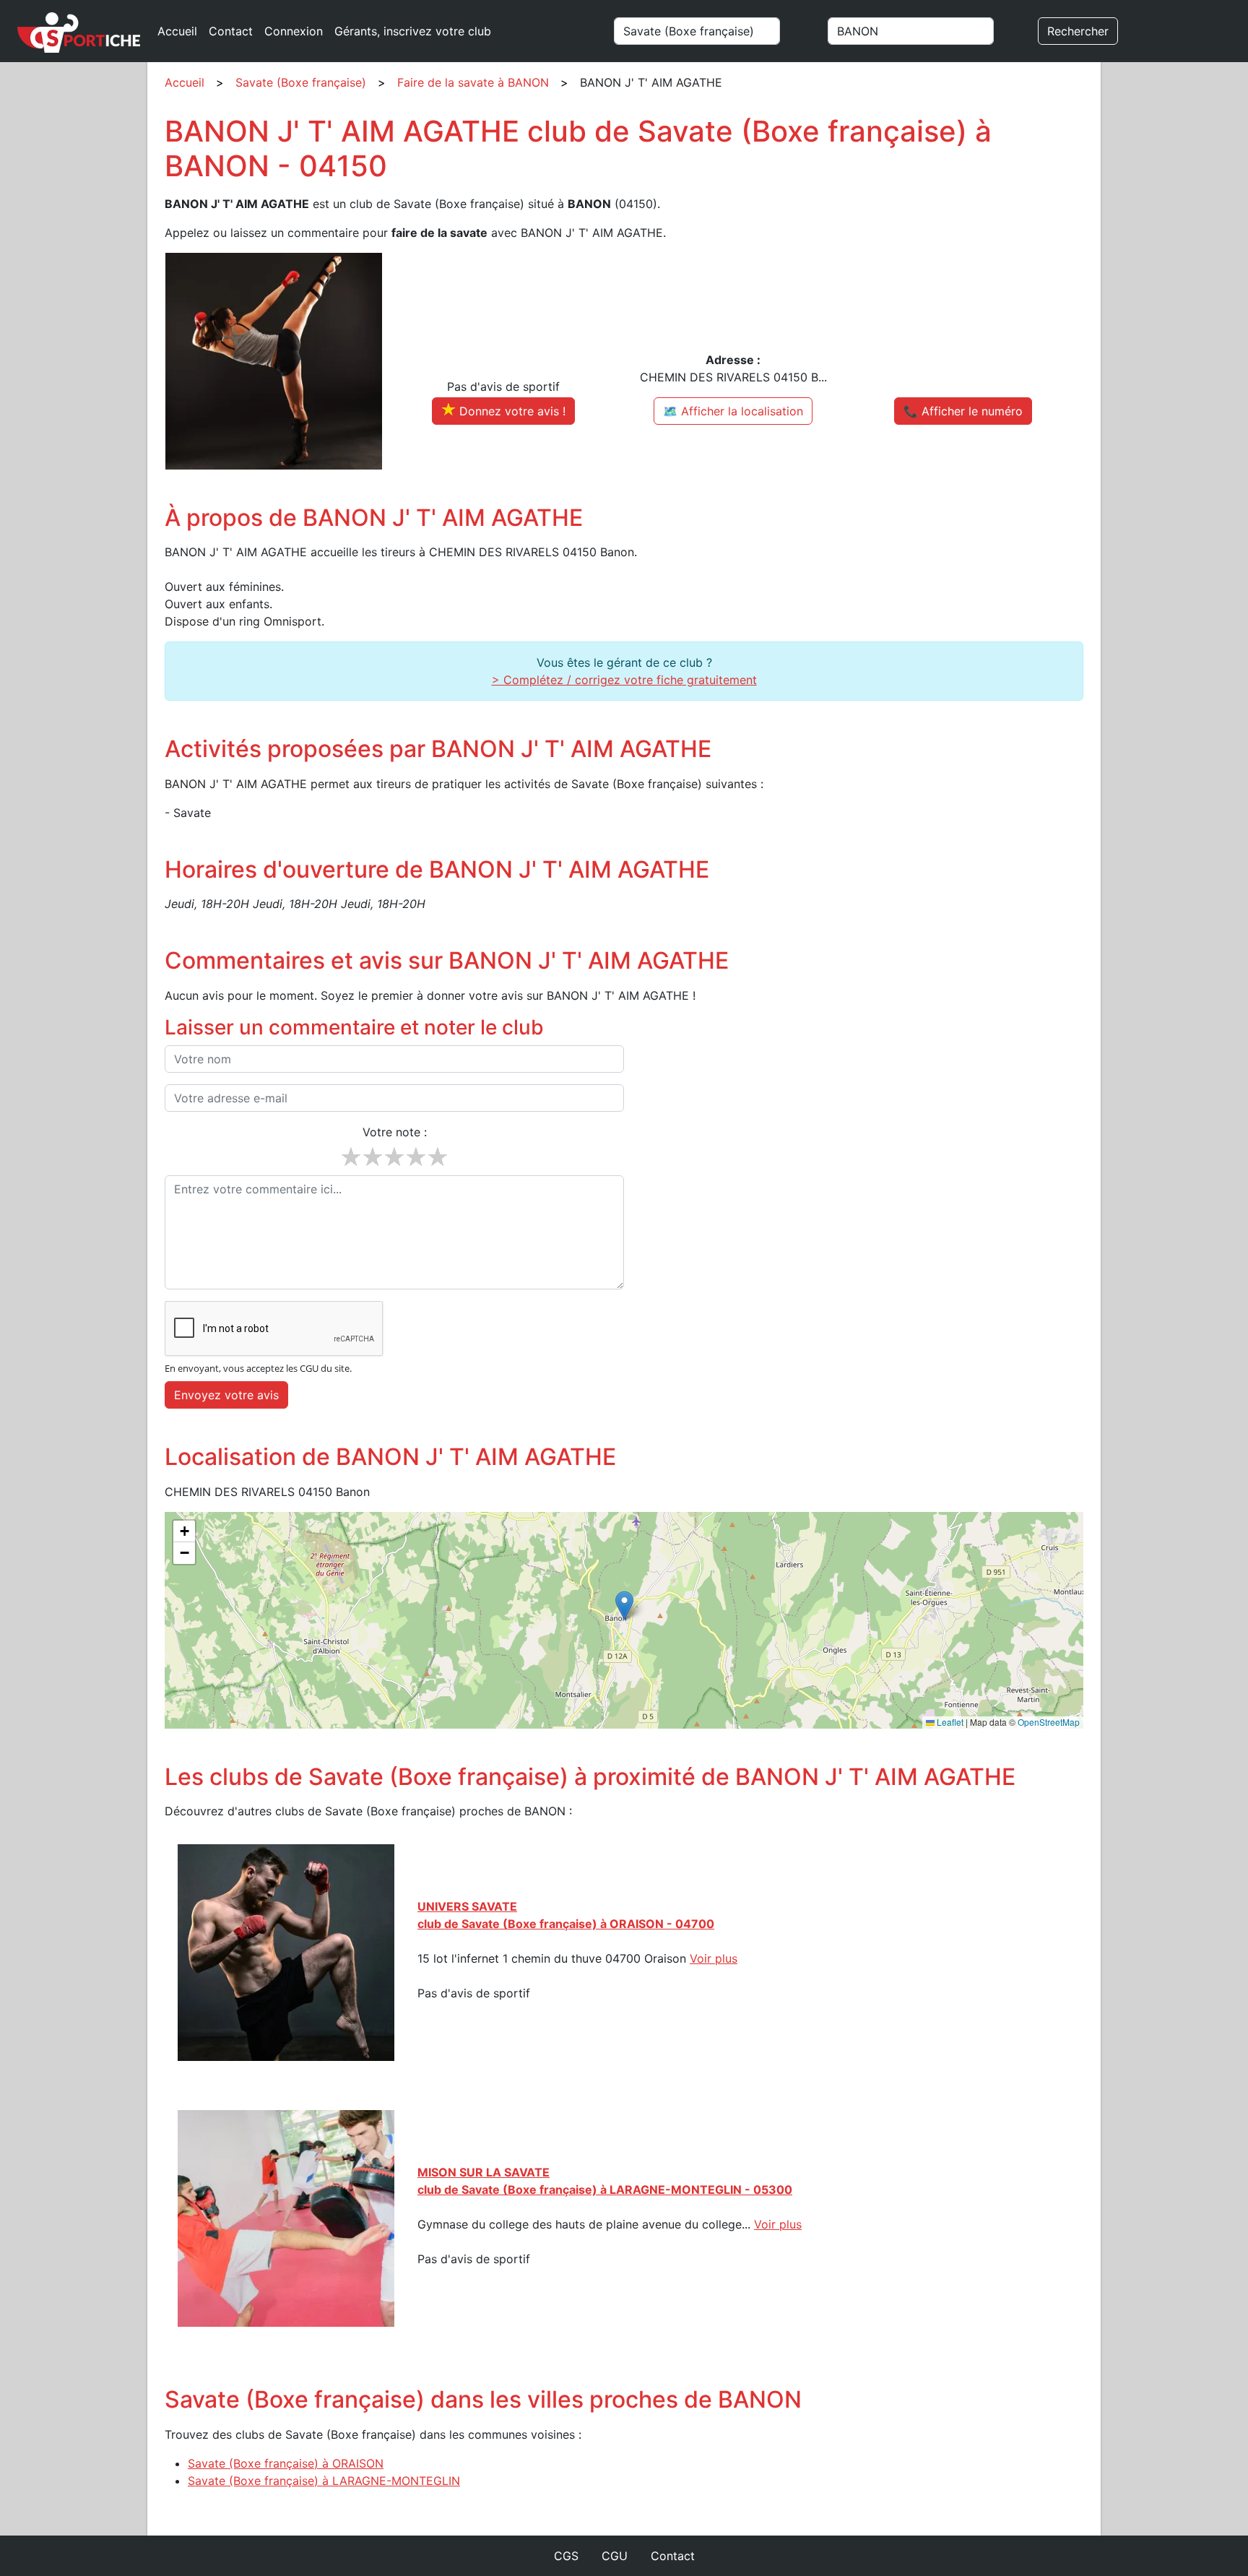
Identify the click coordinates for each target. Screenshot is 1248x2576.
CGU (615, 2556)
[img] (624, 1620)
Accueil (177, 31)
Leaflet (949, 1722)
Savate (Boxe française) (301, 82)
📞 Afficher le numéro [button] (963, 411)
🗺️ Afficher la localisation (733, 411)
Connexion (294, 31)
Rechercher (1078, 31)
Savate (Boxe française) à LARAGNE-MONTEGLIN (324, 2481)
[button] (624, 1605)
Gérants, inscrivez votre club (413, 31)
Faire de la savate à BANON (473, 82)
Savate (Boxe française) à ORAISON (286, 2463)
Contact (231, 31)
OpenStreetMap (1049, 1722)
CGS (566, 2556)
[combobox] (714, 31)
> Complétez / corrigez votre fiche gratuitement (624, 680)
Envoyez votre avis (226, 1395)
